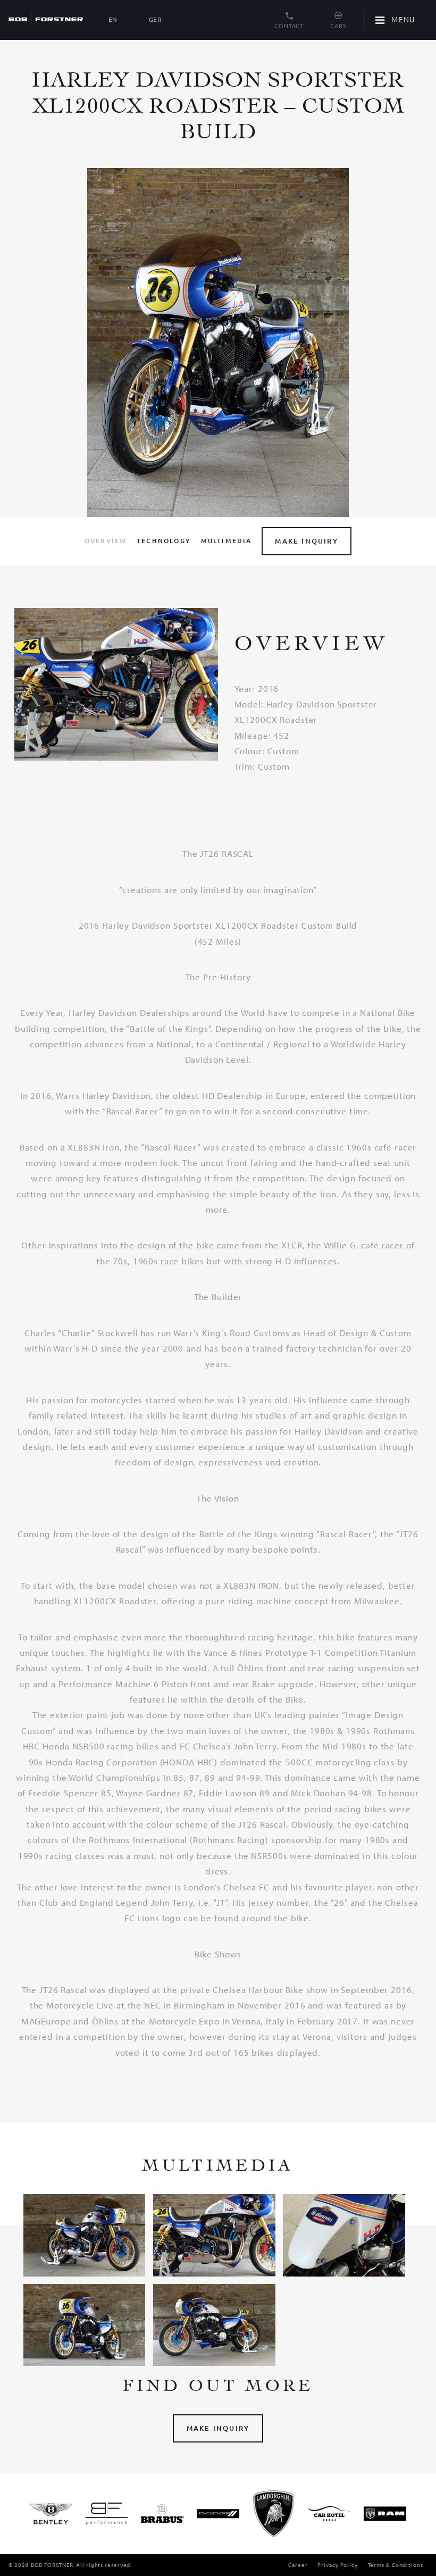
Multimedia (227, 541)
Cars (338, 26)
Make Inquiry (306, 541)
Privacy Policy (338, 2565)
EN (113, 19)
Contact (289, 26)
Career (298, 2565)
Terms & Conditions (396, 2565)
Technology (164, 541)
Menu (403, 19)
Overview (106, 541)
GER (156, 19)
